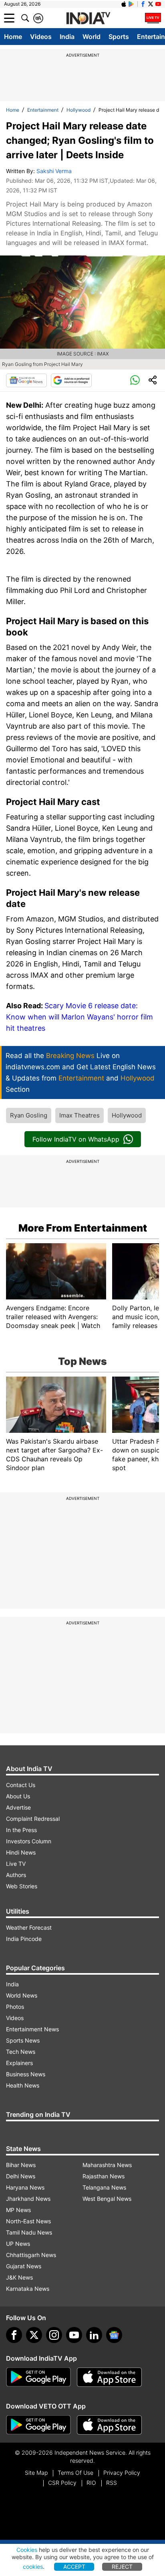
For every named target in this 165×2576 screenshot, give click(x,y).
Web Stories (22, 1886)
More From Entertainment (83, 1228)
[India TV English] (88, 18)
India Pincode (24, 1939)
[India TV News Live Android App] (38, 2377)
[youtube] (74, 2335)
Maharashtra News (107, 2165)
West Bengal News (107, 2199)
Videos (41, 37)
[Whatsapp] (135, 380)
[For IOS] (109, 2425)
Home (13, 37)
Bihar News (21, 2165)
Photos (15, 2007)
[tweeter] (34, 2335)
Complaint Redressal (33, 1819)
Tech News (21, 2052)
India (67, 37)
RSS (112, 2483)
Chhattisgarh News (31, 2255)
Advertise (18, 1807)
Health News (23, 2085)
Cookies (27, 2550)
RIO (91, 2483)
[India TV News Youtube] (158, 4)
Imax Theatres (79, 1115)
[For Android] (38, 2425)
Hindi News (21, 1852)
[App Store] (109, 2377)
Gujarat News (24, 2266)
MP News (18, 2210)
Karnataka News (28, 2289)
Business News (26, 2074)
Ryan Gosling (29, 1115)
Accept (74, 2567)
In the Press (21, 1830)
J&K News (19, 2277)
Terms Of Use (75, 2473)
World (92, 37)
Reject (122, 2567)
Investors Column (29, 1841)
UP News (18, 2244)
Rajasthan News (104, 2176)
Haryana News (25, 2187)
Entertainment (43, 110)
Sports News (23, 2040)
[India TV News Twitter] (151, 4)
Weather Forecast (29, 1927)
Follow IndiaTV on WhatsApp (76, 1139)
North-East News (28, 2221)
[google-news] (114, 2335)
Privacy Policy (122, 2473)
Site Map (36, 2473)
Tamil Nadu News (29, 2232)
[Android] (131, 4)
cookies (33, 2567)
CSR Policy (62, 2483)
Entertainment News (32, 2029)
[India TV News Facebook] (143, 4)
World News (22, 1995)
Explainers (19, 2063)
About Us (18, 1796)
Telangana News (104, 2187)
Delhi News (21, 2176)
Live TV (16, 1864)
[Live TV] (153, 18)
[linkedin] (94, 2335)
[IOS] (124, 4)
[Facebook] (14, 2335)
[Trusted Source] (71, 380)
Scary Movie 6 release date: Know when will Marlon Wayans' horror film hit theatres (79, 1017)
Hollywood (78, 110)
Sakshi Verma (54, 171)
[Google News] (26, 380)
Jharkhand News (28, 2199)
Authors (16, 1875)
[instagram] (54, 2335)
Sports (119, 37)
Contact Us (21, 1785)
